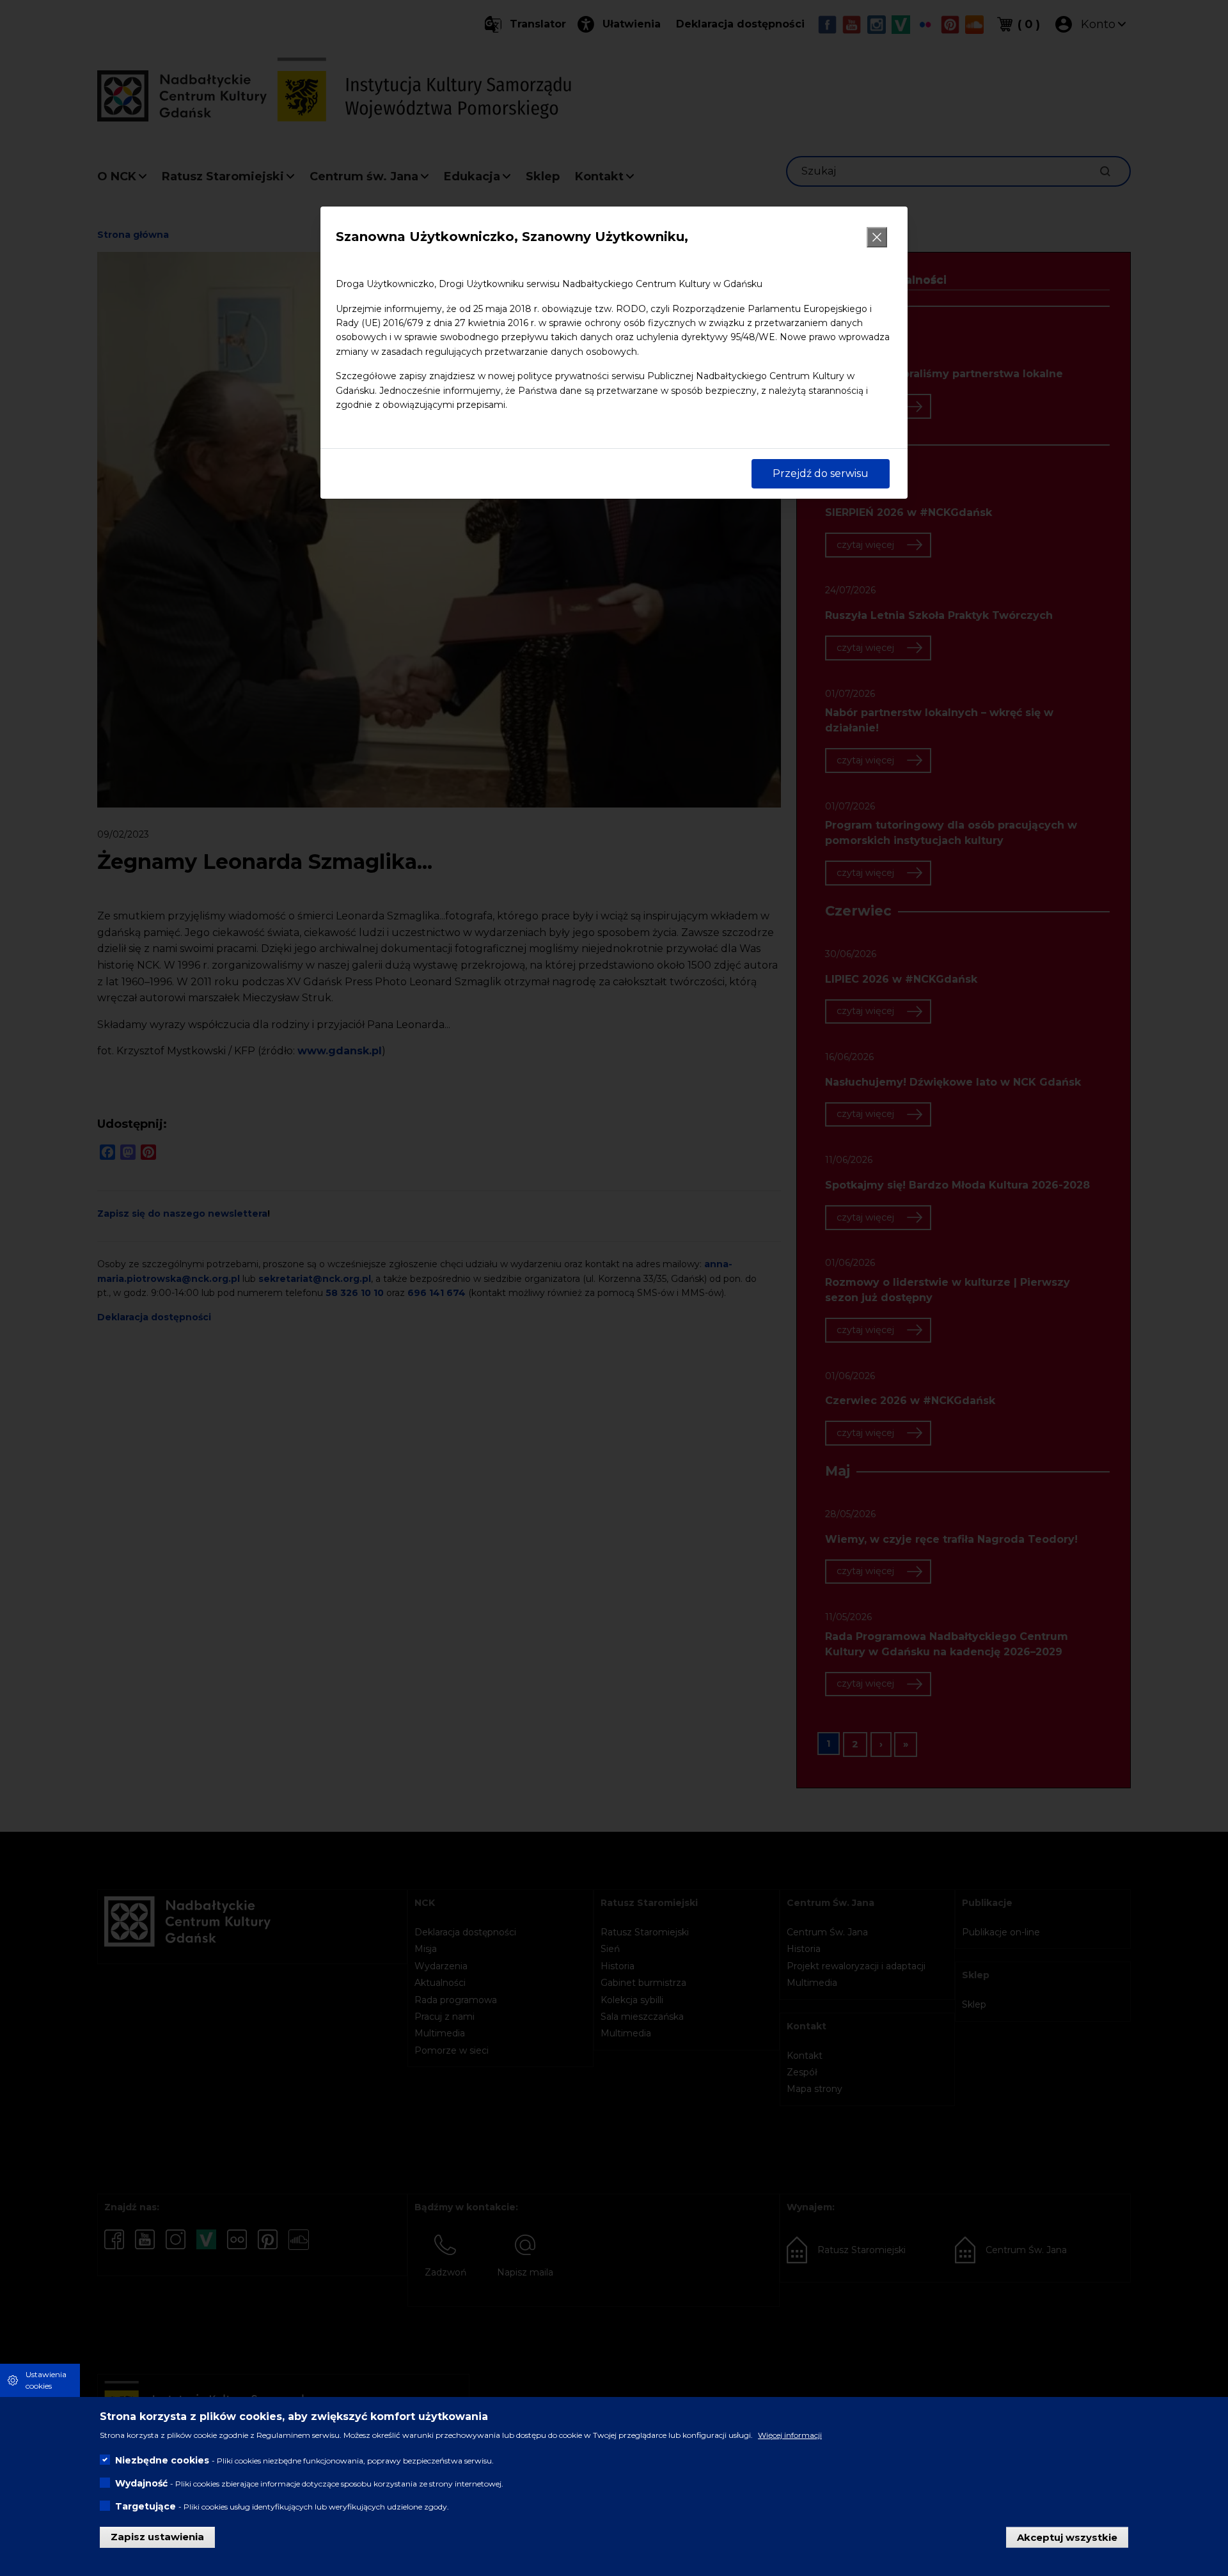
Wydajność (141, 2483)
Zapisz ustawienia (157, 2537)
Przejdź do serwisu (821, 473)
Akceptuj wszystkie (1067, 2537)
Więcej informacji (790, 2435)
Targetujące (146, 2506)
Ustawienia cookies (46, 2380)
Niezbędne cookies (162, 2460)
